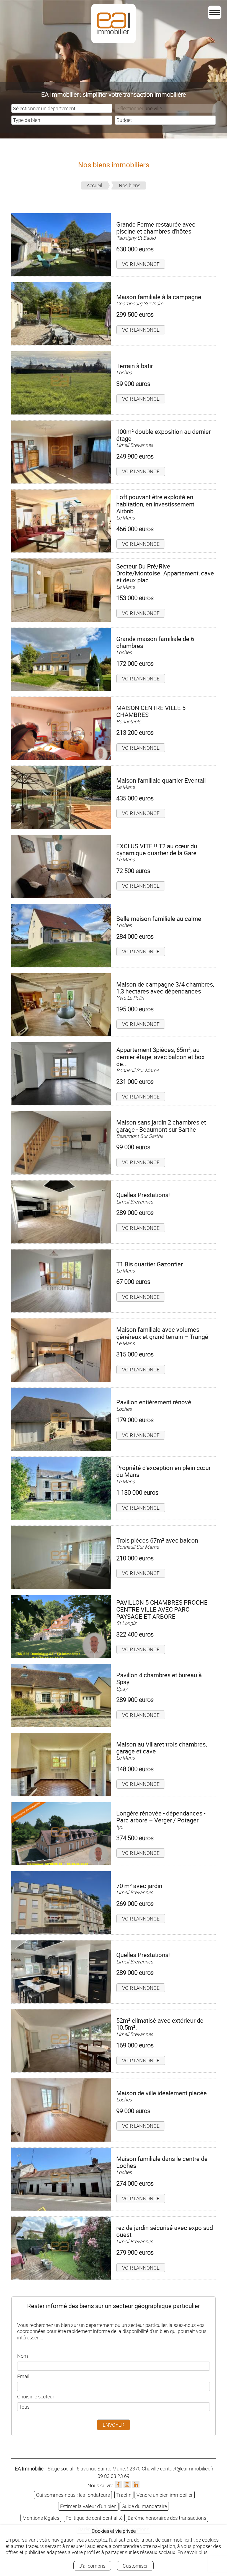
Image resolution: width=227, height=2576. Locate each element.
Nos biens (130, 185)
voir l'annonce (141, 264)
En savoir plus (193, 2552)
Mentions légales (41, 2518)
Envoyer (114, 2425)
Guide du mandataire (144, 2506)
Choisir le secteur (36, 2396)
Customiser (135, 2566)
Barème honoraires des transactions (167, 2518)
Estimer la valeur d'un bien (88, 2506)
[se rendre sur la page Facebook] (118, 2485)
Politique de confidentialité (94, 2518)
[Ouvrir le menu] (215, 12)
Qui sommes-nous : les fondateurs (73, 2495)
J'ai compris (92, 2566)
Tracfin (124, 2495)
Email (23, 2376)
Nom (23, 2356)
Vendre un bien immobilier (165, 2495)
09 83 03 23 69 (114, 2476)
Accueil (94, 185)
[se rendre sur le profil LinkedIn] (136, 2485)
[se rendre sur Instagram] (127, 2485)
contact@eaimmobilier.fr (187, 2469)
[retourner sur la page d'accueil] (11, 19)
